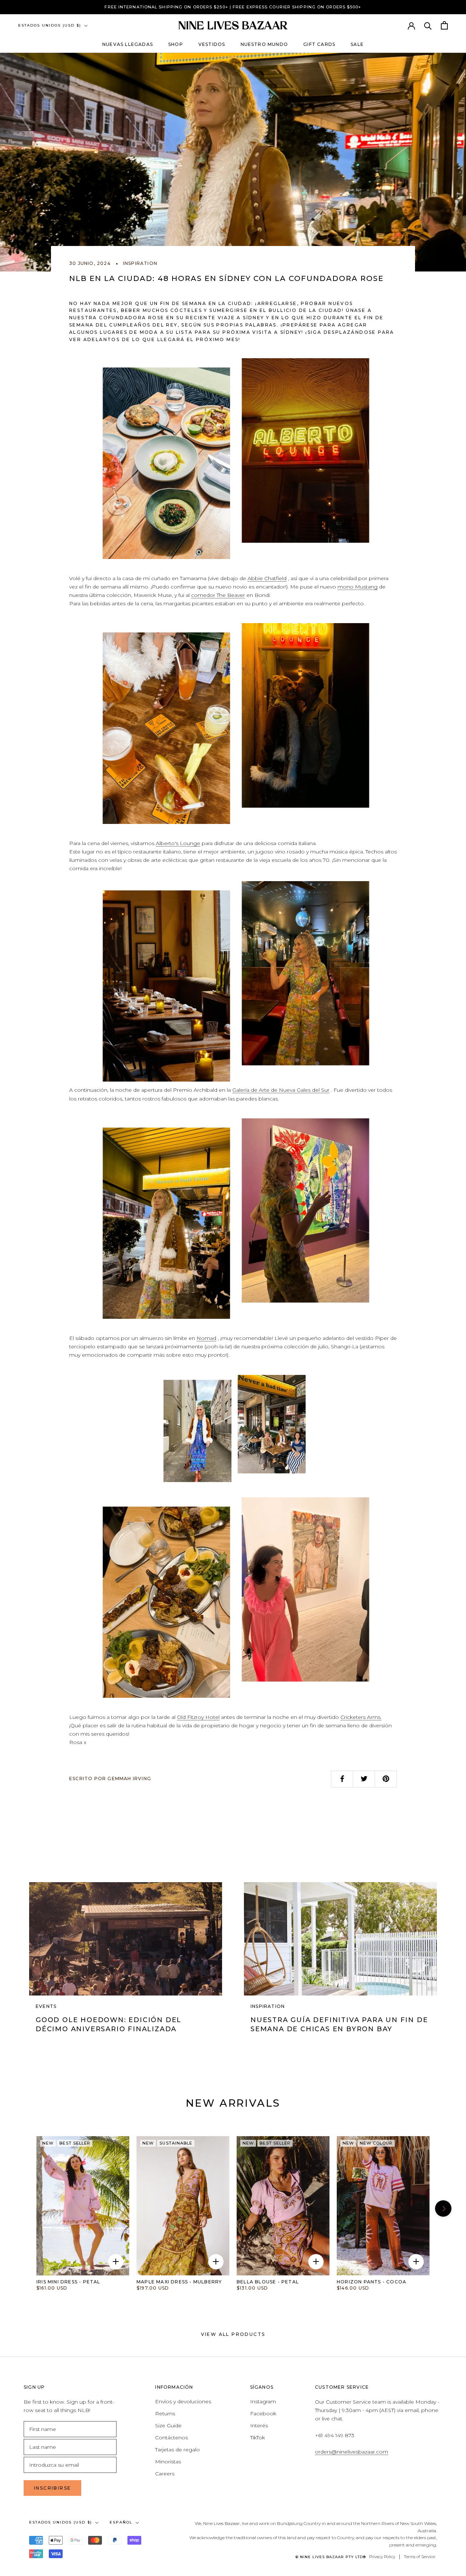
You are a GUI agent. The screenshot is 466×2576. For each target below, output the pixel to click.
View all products (233, 2334)
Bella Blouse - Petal (268, 2282)
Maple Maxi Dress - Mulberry (179, 2282)
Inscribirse (52, 2488)
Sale (357, 44)
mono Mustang (358, 587)
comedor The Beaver (218, 595)
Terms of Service (419, 2557)
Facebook (263, 2413)
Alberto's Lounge (178, 843)
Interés (259, 2425)
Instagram (263, 2401)
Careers (165, 2474)
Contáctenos (171, 2438)
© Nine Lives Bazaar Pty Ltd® (331, 2557)
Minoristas (168, 2462)
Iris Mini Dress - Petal (68, 2282)
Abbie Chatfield (267, 578)
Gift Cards (319, 44)
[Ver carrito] (444, 25)
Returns (165, 2413)
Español (121, 2522)
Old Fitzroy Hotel (198, 1717)
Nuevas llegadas (128, 44)
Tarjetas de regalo (177, 2450)
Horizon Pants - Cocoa (372, 2282)
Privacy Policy (382, 2557)
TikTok (258, 2438)
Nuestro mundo (264, 44)
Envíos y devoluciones (183, 2401)
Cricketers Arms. (361, 1717)
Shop (176, 44)
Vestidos (212, 44)
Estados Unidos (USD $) (50, 25)
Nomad (206, 1338)
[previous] (23, 2208)
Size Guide (168, 2425)
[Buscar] (428, 25)
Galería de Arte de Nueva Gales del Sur (281, 1090)
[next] (122, 2206)
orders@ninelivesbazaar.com (352, 2452)
